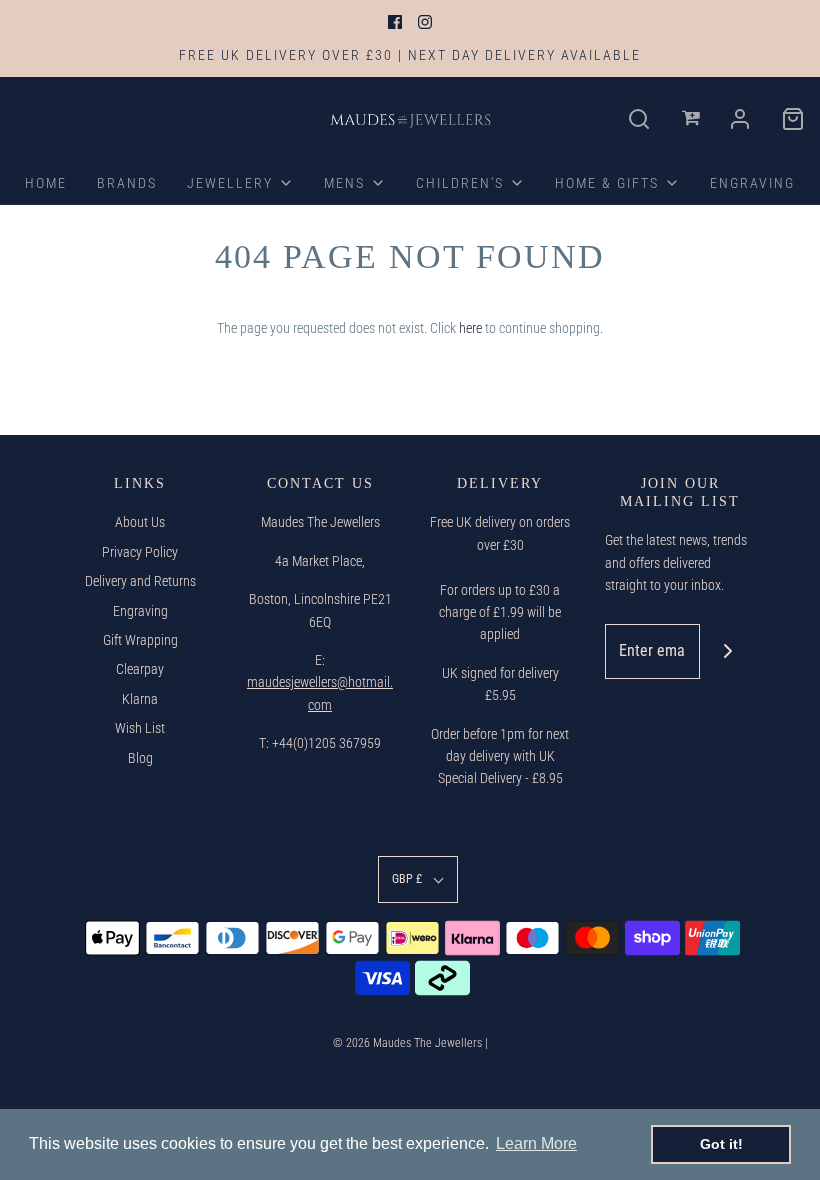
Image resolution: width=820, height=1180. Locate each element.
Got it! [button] (721, 1144)
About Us (140, 522)
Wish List (140, 728)
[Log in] (692, 119)
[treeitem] (240, 183)
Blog (140, 758)
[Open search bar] (639, 119)
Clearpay (140, 669)
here (470, 328)
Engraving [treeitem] (752, 183)
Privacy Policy (140, 552)
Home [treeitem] (46, 183)
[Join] (727, 651)
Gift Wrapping (140, 640)
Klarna (140, 699)
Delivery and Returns (140, 581)
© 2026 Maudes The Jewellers (407, 1043)
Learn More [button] (536, 1143)
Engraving (140, 611)
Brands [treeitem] (127, 183)
